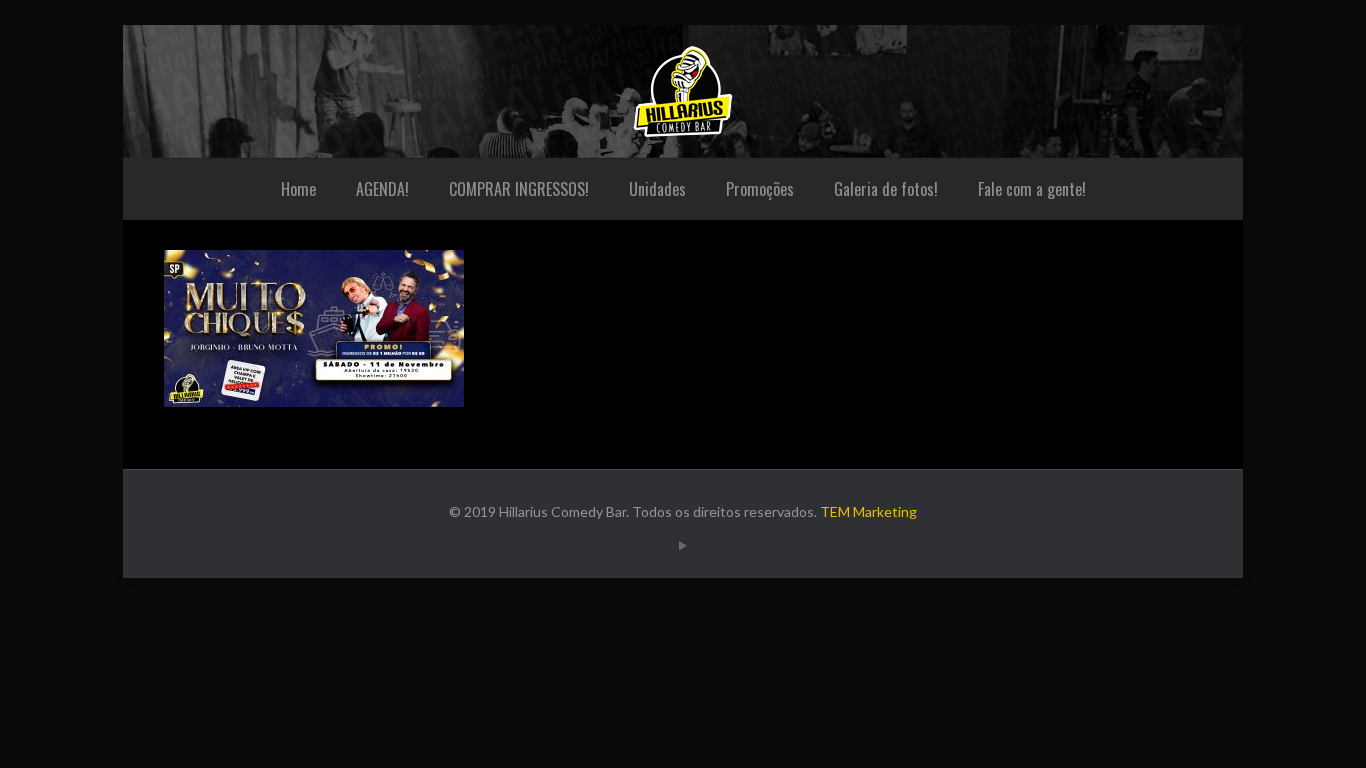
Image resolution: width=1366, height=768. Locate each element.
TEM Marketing (868, 511)
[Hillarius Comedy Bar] (683, 91)
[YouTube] (682, 545)
